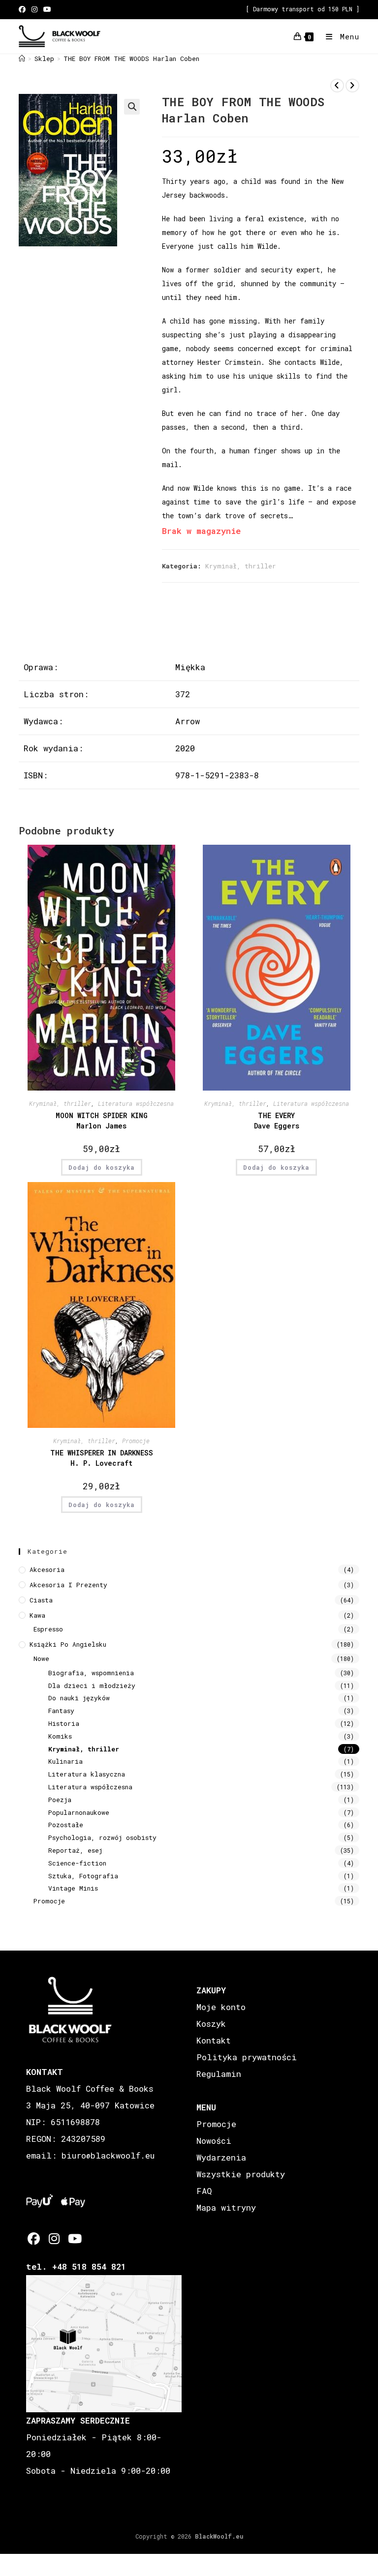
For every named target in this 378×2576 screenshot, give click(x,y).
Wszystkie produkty (241, 2174)
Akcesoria (47, 1569)
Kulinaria (65, 1761)
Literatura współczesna (136, 1103)
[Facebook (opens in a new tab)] (24, 9)
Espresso (48, 1629)
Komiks (60, 1736)
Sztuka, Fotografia (83, 1876)
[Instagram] (54, 2238)
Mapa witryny (226, 2207)
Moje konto (221, 2007)
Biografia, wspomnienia (91, 1673)
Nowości (214, 2141)
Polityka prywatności (247, 2057)
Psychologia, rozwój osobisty (102, 1837)
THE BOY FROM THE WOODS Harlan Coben (131, 59)
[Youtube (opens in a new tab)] (47, 9)
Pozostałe (66, 1825)
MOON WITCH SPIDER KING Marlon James (102, 1121)
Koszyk (211, 2024)
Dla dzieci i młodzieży (92, 1686)
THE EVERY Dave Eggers (277, 1121)
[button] (132, 107)
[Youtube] (74, 2238)
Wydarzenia (221, 2157)
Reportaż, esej (75, 1850)
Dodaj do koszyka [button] (102, 1167)
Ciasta (41, 1600)
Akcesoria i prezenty (68, 1585)
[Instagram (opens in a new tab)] (34, 9)
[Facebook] (34, 2238)
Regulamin (219, 2074)
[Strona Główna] (22, 59)
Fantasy (61, 1711)
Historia (64, 1723)
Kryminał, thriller (241, 566)
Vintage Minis (73, 1888)
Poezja (60, 1800)
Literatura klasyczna (87, 1774)
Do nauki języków (79, 1698)
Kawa (37, 1615)
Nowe (41, 1658)
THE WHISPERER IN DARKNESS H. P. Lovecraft (102, 1458)
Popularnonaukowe (79, 1812)
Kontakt (214, 2040)
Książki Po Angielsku (68, 1644)
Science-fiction (77, 1863)
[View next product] (352, 86)
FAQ (204, 2191)
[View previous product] (337, 86)
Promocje (136, 1441)
